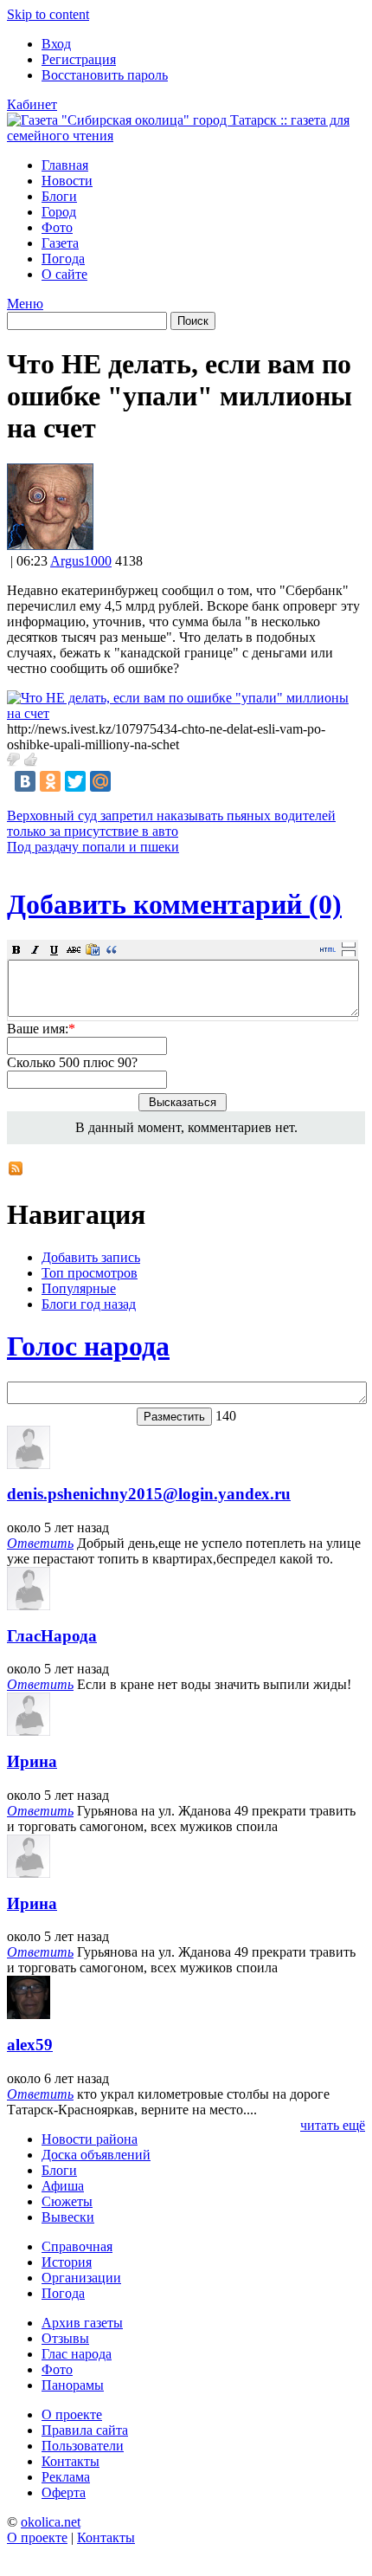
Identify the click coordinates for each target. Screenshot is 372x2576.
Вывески (68, 2217)
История (67, 2262)
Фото (57, 227)
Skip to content (48, 14)
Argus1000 (81, 561)
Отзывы (65, 2338)
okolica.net (51, 2522)
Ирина (32, 1761)
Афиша (63, 2186)
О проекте (72, 2414)
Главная (65, 165)
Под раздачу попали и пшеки (93, 847)
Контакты (71, 2461)
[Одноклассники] (50, 781)
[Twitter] (75, 781)
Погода (63, 259)
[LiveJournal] (125, 781)
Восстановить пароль (105, 75)
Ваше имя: (41, 1029)
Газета (60, 243)
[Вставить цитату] (112, 949)
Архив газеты (82, 2323)
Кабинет (32, 104)
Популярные (79, 1288)
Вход (56, 44)
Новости (67, 181)
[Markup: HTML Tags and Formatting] (50, 545)
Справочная (77, 2246)
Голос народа (88, 1346)
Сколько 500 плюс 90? (72, 1062)
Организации (81, 2278)
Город (59, 212)
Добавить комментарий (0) (174, 904)
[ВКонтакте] (25, 781)
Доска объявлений (96, 2155)
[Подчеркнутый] (55, 949)
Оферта (64, 2492)
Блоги (59, 196)
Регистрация (79, 59)
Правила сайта (85, 2430)
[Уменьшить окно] (349, 953)
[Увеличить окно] (349, 944)
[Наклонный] (35, 949)
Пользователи (83, 2446)
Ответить (40, 1543)
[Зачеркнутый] (74, 949)
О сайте (64, 274)
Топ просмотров (90, 1273)
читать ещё (333, 2125)
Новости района (90, 2139)
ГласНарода (52, 1636)
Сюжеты (67, 2201)
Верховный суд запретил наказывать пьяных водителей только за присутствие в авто (171, 823)
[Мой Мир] (100, 781)
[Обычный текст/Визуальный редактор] (328, 949)
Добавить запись (91, 1257)
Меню (25, 304)
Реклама (66, 2477)
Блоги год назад (89, 1304)
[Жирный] (16, 949)
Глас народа (77, 2354)
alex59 (30, 2045)
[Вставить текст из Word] (93, 949)
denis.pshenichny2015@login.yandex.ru (149, 1494)
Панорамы (73, 2385)
